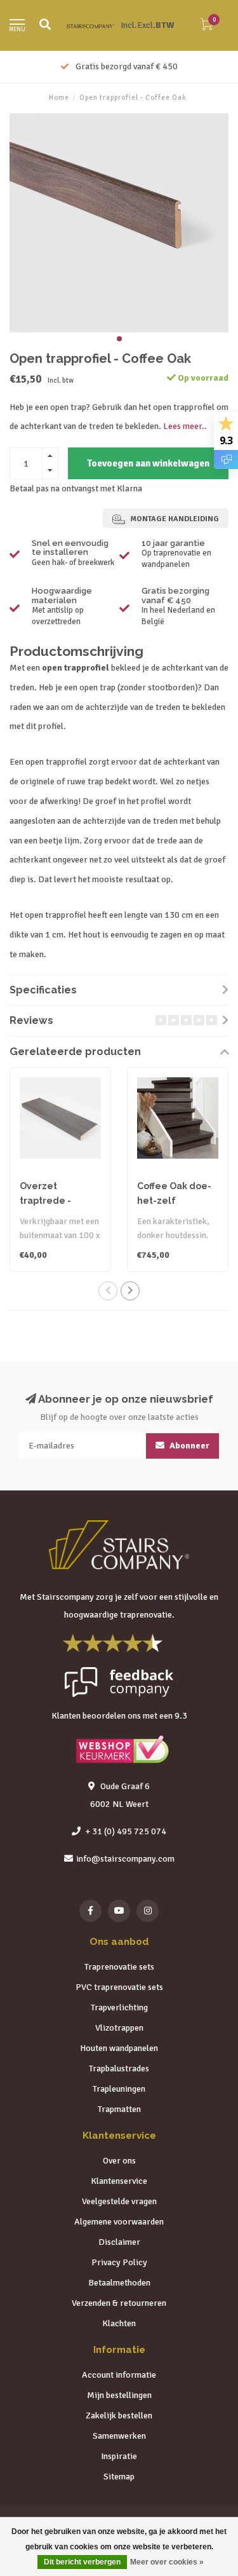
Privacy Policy (119, 2262)
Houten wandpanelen (119, 2048)
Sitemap (119, 2477)
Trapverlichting (119, 2007)
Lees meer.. (185, 426)
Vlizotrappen (119, 2028)
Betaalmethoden (119, 2283)
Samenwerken (119, 2436)
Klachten (119, 2323)
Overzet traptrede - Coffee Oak (45, 1201)
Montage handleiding (174, 519)
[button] (119, 339)
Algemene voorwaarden (119, 2222)
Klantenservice (119, 2181)
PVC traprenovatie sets (119, 1987)
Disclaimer (119, 2242)
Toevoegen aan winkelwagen (148, 463)
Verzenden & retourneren (119, 2303)
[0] (206, 27)
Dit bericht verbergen (82, 2562)
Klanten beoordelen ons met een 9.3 (119, 1716)
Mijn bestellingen (119, 2395)
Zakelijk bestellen (119, 2416)
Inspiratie (119, 2456)
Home (59, 98)
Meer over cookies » (167, 2562)
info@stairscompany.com (125, 1859)
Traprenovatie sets (119, 1967)
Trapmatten (119, 2109)
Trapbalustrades (119, 2068)
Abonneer (188, 1446)
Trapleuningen (119, 2089)
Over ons (119, 2161)
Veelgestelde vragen (119, 2201)
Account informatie (119, 2375)
